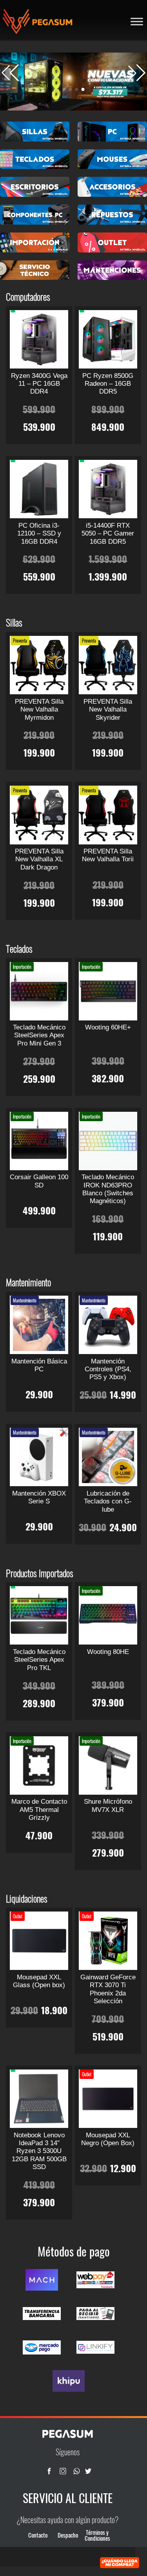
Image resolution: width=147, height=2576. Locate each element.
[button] (137, 73)
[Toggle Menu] (137, 21)
